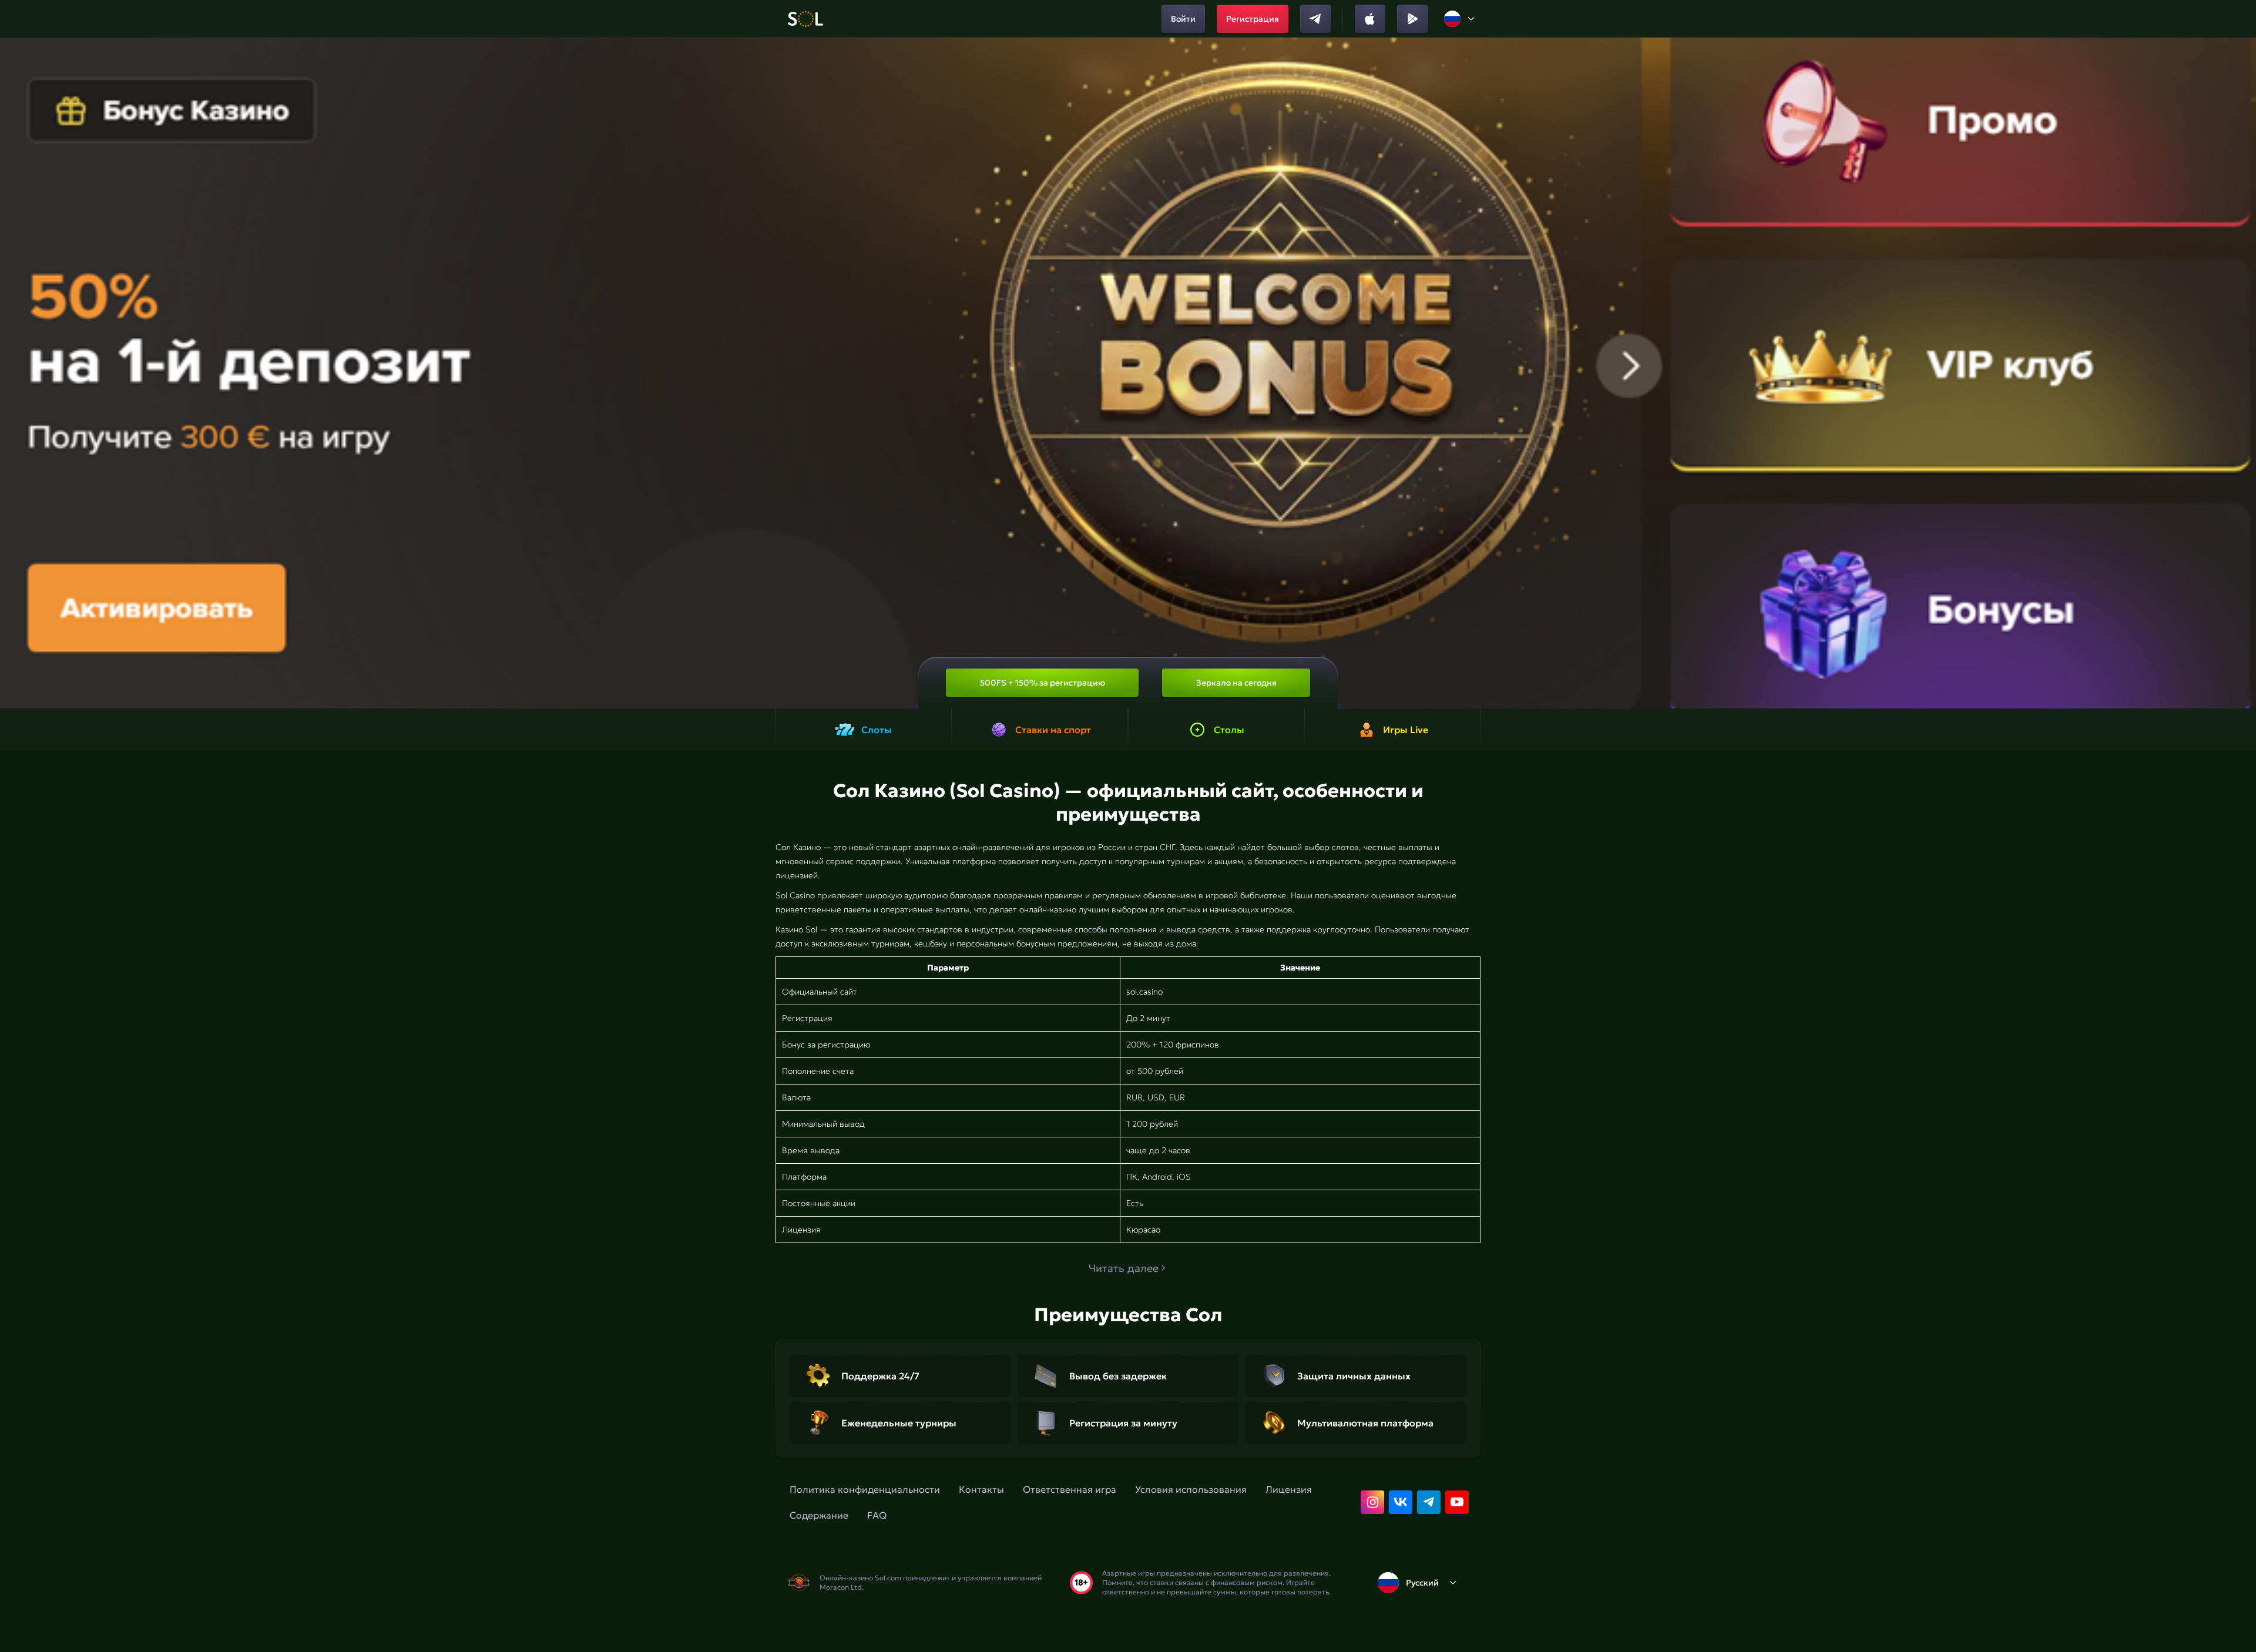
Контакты (981, 1489)
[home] (805, 19)
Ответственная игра (1070, 1489)
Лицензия (1289, 1489)
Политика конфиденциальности (865, 1489)
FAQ (877, 1515)
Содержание (819, 1515)
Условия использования (1191, 1489)
